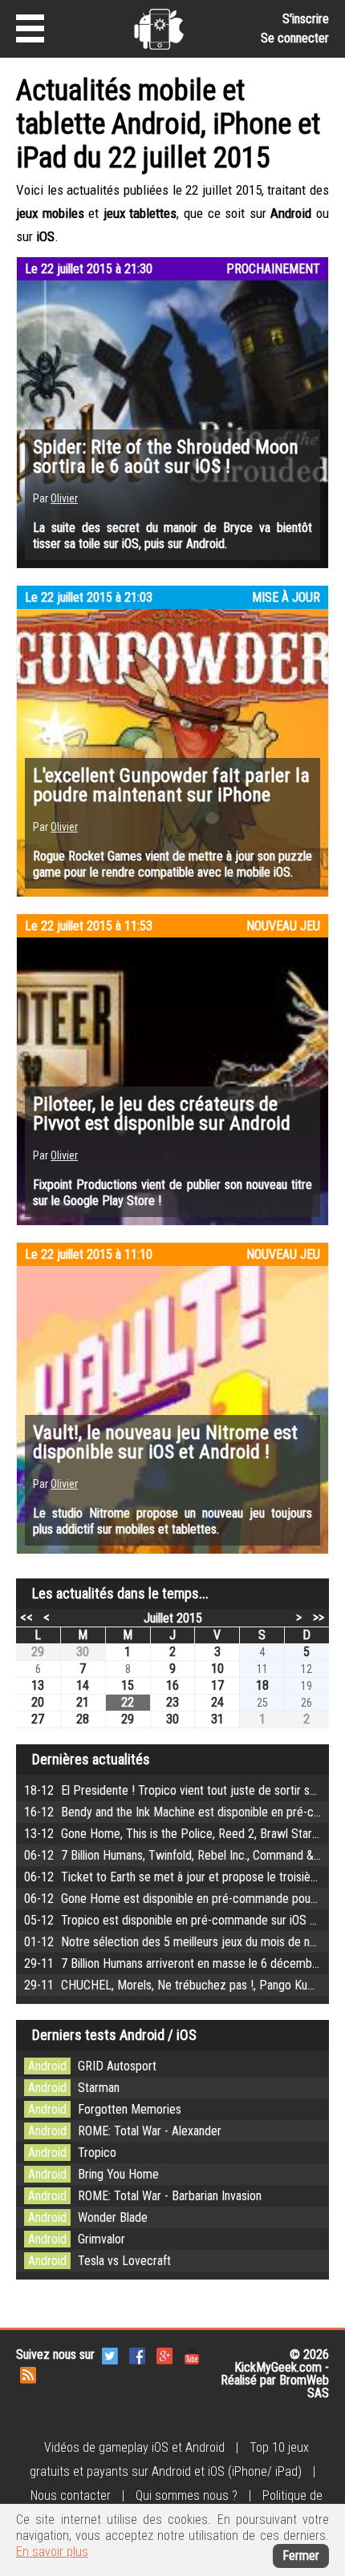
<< (26, 1617)
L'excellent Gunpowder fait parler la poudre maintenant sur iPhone (171, 785)
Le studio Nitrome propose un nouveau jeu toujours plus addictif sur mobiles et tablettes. (172, 1521)
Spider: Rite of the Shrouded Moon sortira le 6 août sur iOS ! (166, 457)
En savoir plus (52, 2552)
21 (83, 1702)
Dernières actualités (91, 1759)
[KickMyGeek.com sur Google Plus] (164, 2354)
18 (262, 1685)
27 (38, 1719)
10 (217, 1669)
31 (217, 1719)
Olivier (64, 498)
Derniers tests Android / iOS (114, 2035)
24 (217, 1702)
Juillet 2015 (173, 1618)
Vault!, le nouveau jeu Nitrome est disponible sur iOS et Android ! (165, 1442)
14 (83, 1685)
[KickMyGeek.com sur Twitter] (110, 2354)
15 (128, 1685)
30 (83, 1652)
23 (172, 1702)
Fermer (301, 2556)
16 (172, 1685)
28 (83, 1719)
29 (38, 1652)
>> (319, 1617)
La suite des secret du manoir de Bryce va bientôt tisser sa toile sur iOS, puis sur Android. (172, 536)
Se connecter (295, 38)
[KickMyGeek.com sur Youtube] (192, 2354)
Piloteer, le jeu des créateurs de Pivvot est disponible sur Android (162, 1114)
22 (128, 1702)
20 (38, 1702)
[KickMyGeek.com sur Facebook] (137, 2354)
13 (38, 1685)
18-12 (185, 1790)
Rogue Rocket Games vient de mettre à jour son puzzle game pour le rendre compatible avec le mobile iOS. (172, 864)
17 (217, 1685)
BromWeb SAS (304, 2387)
